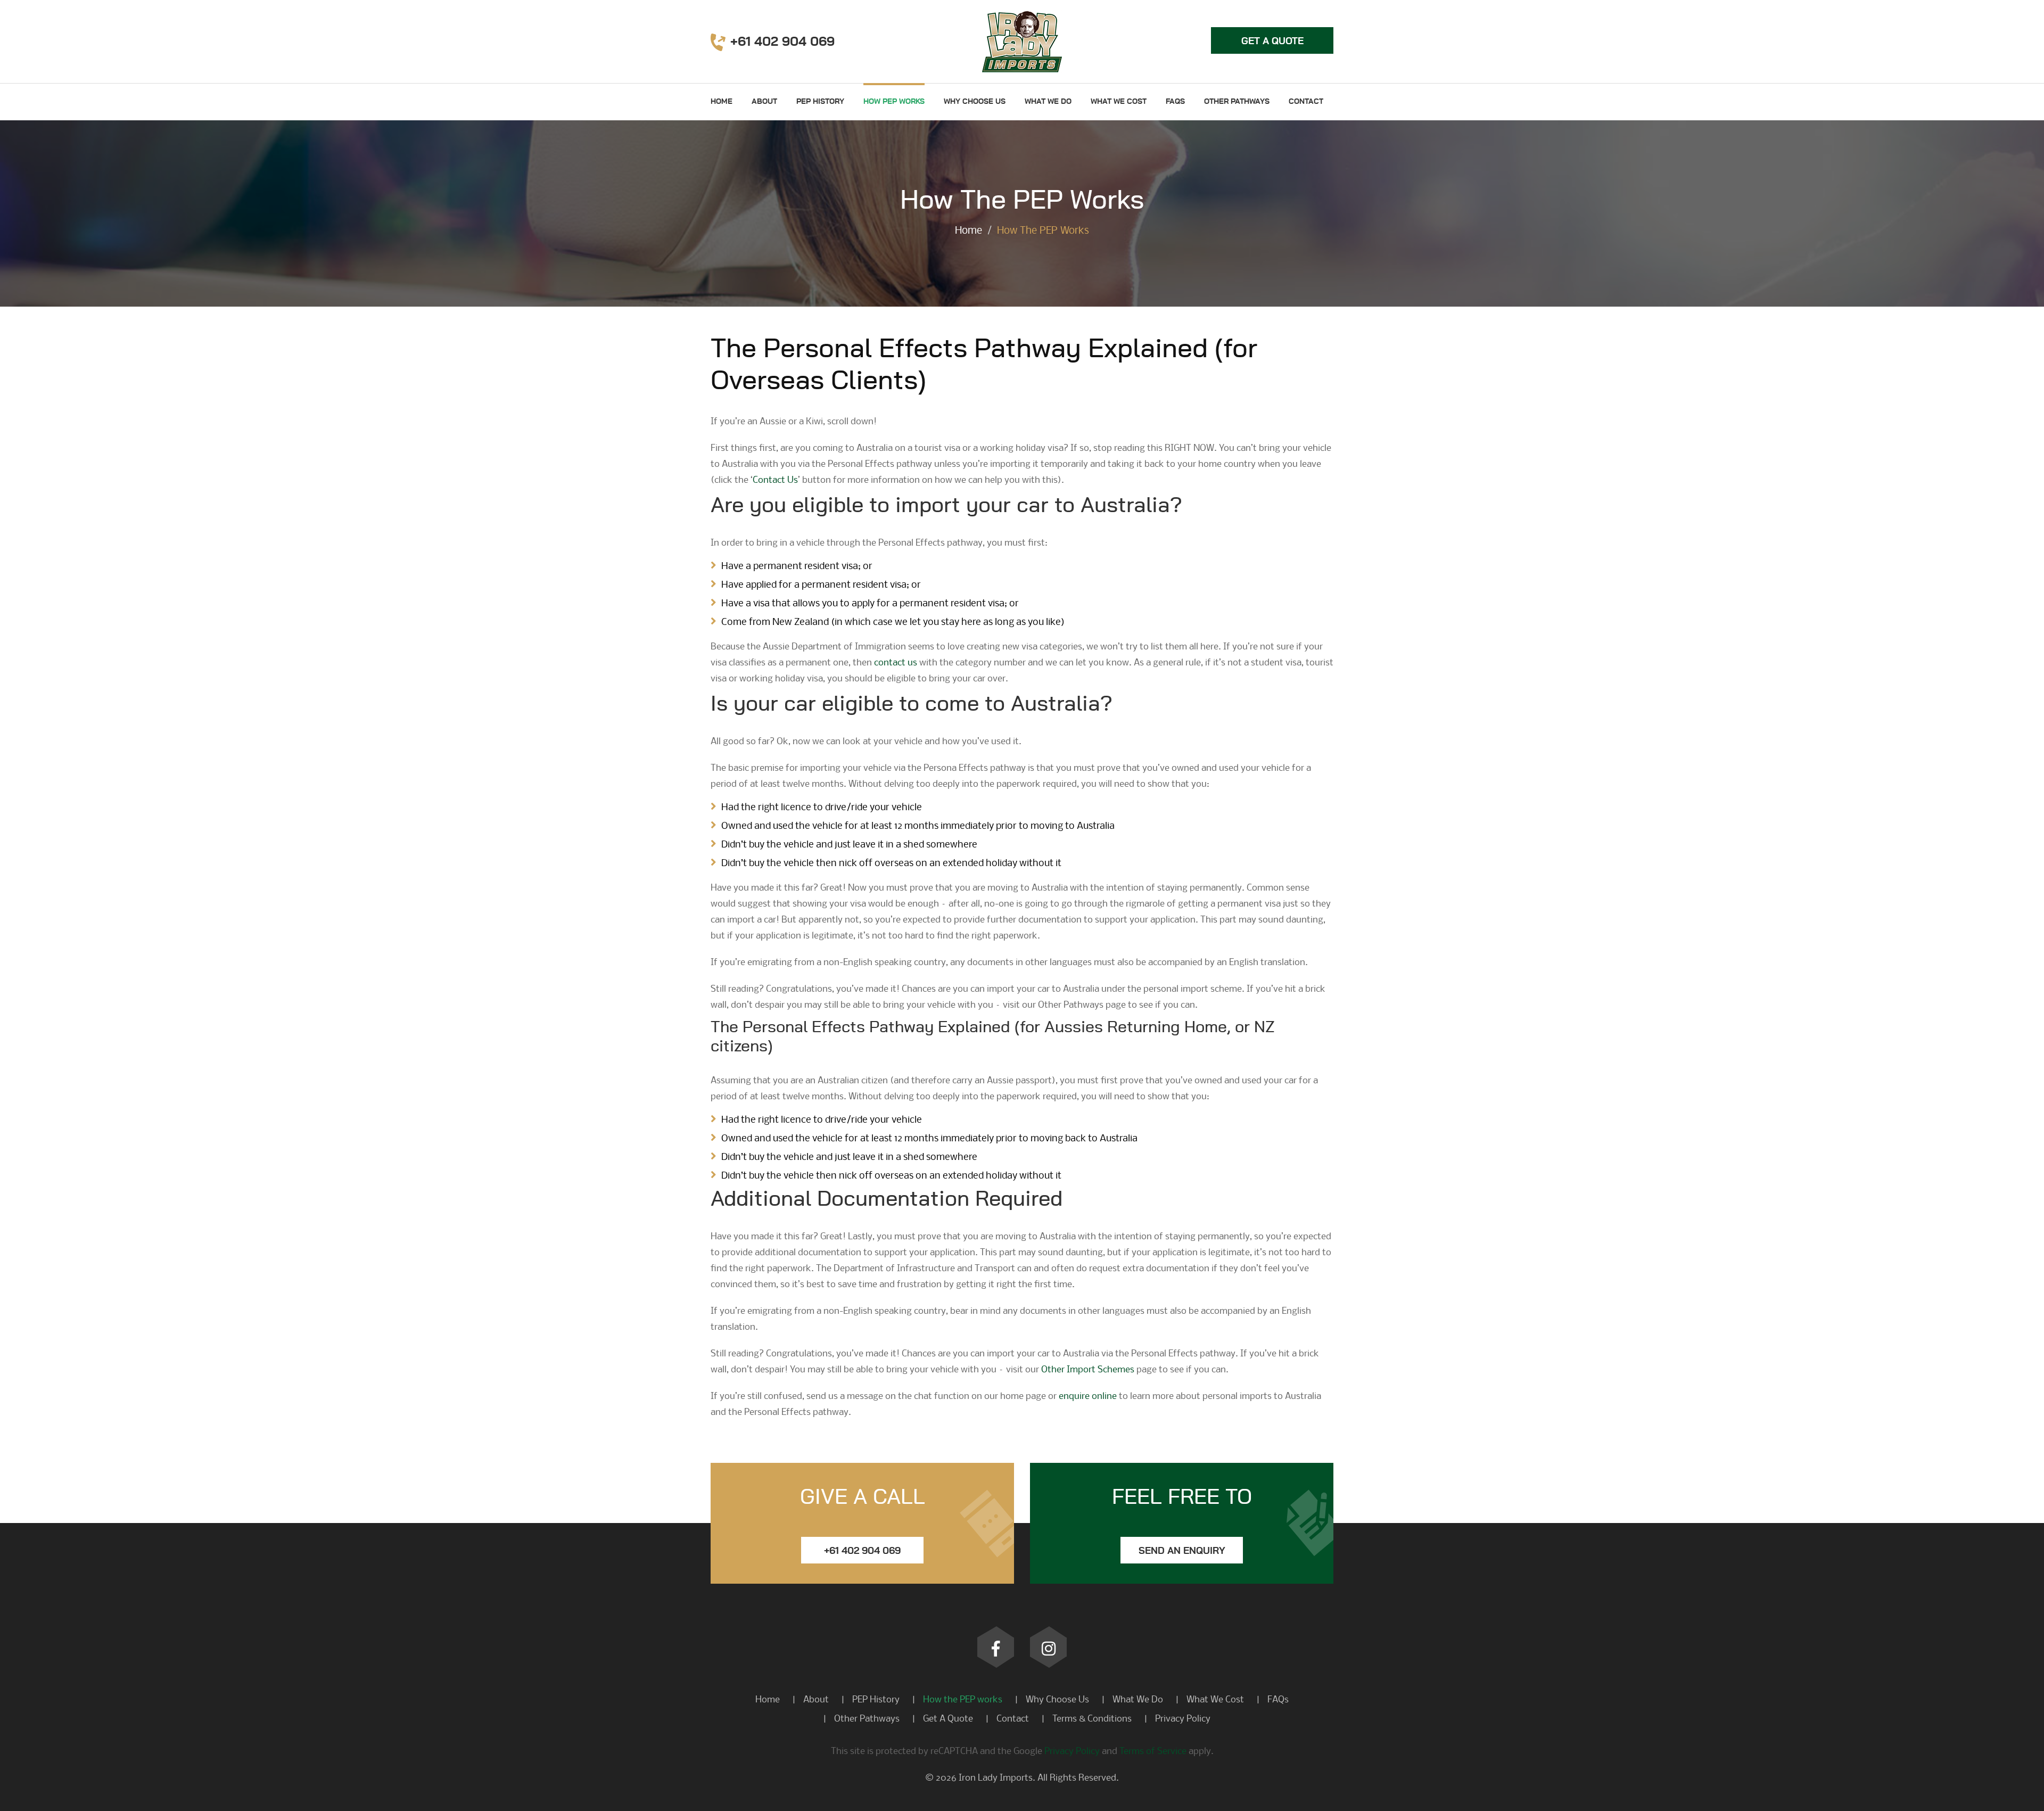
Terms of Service (1153, 1751)
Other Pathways (1237, 102)
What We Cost (1119, 102)
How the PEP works (963, 1699)
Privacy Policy (1183, 1718)
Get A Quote (948, 1718)
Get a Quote (1272, 42)
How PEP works (894, 102)
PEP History (820, 102)
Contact (1306, 102)
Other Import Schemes (1088, 1369)
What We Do (1048, 102)
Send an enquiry (1182, 1551)
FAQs (1175, 102)
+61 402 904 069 (862, 1551)
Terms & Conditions (1092, 1718)
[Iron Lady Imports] (1022, 40)
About (764, 102)
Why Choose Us (975, 102)
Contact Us (775, 479)
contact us (896, 662)
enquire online (1088, 1396)
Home (722, 102)
